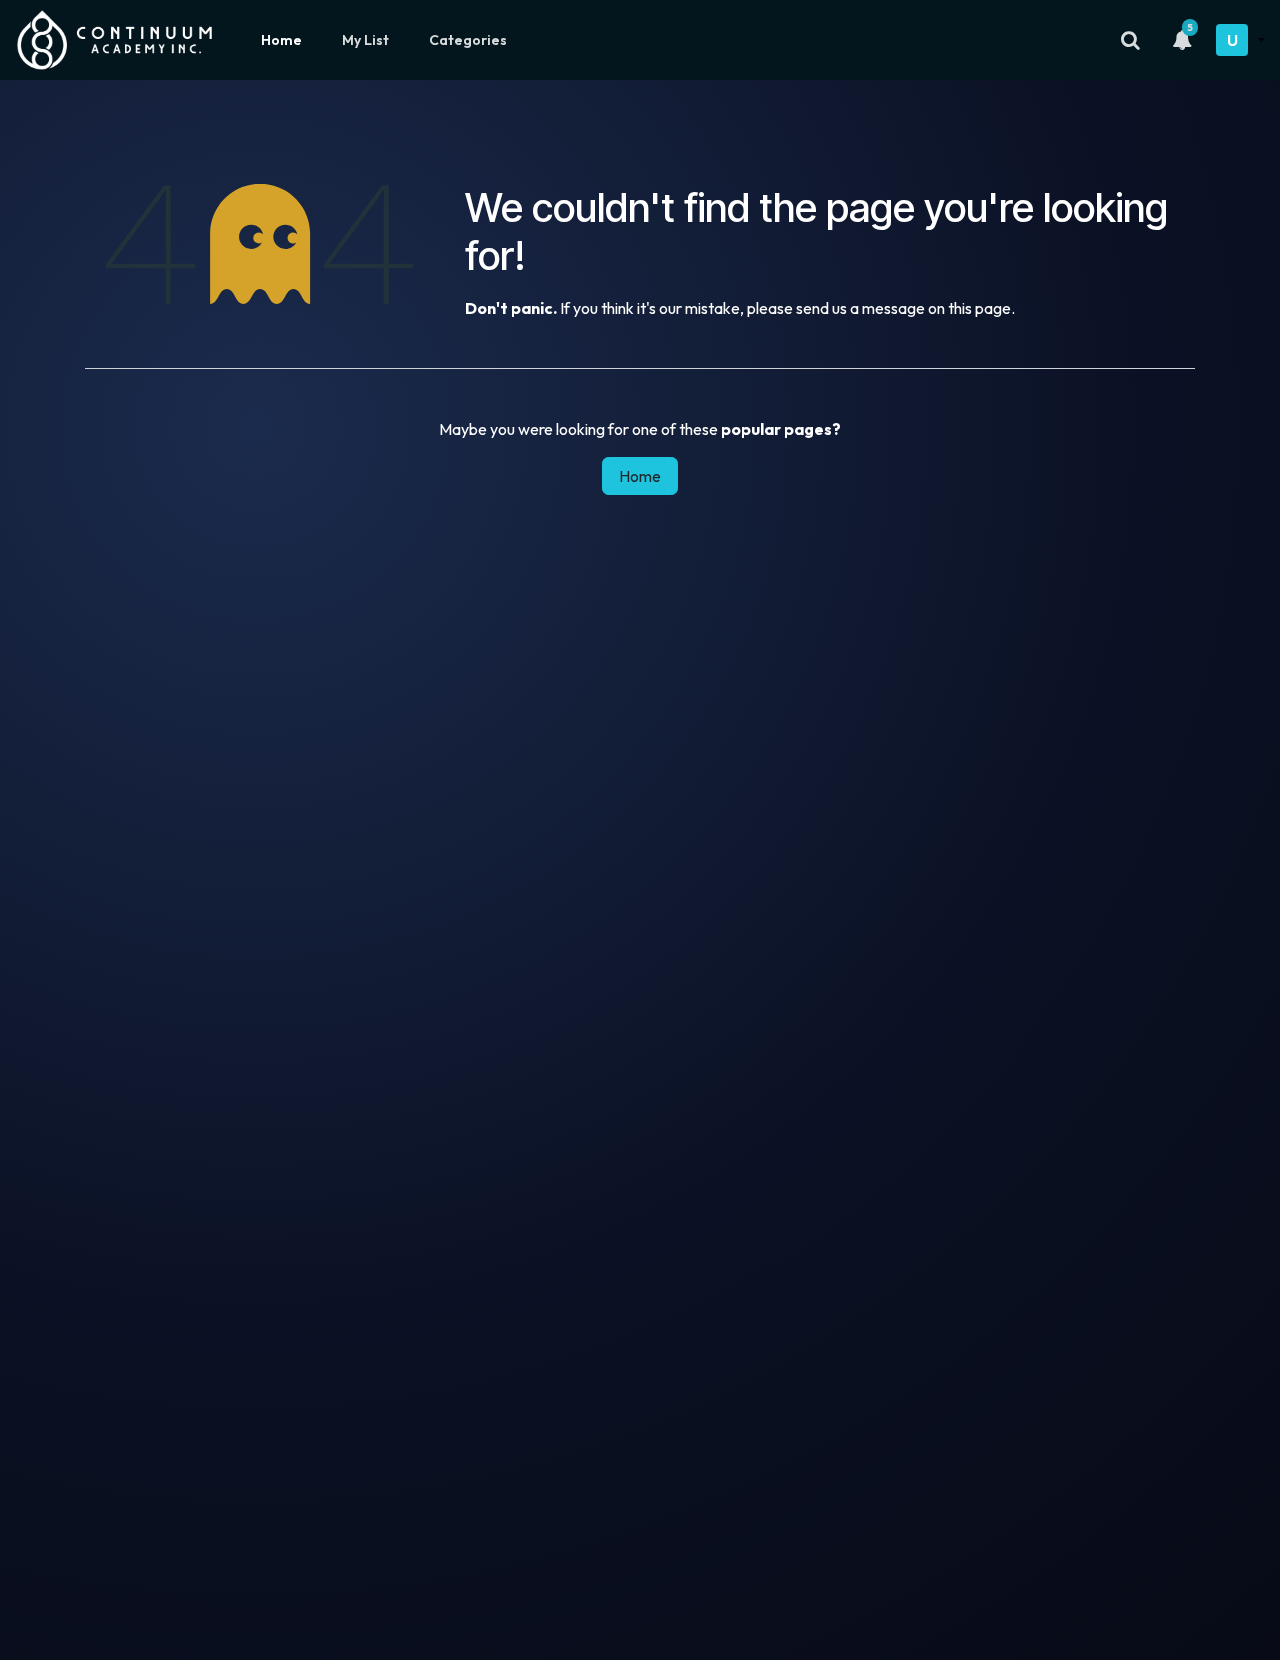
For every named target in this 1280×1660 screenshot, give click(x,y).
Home (281, 40)
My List (365, 40)
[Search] (1130, 40)
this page (979, 308)
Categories (468, 40)
